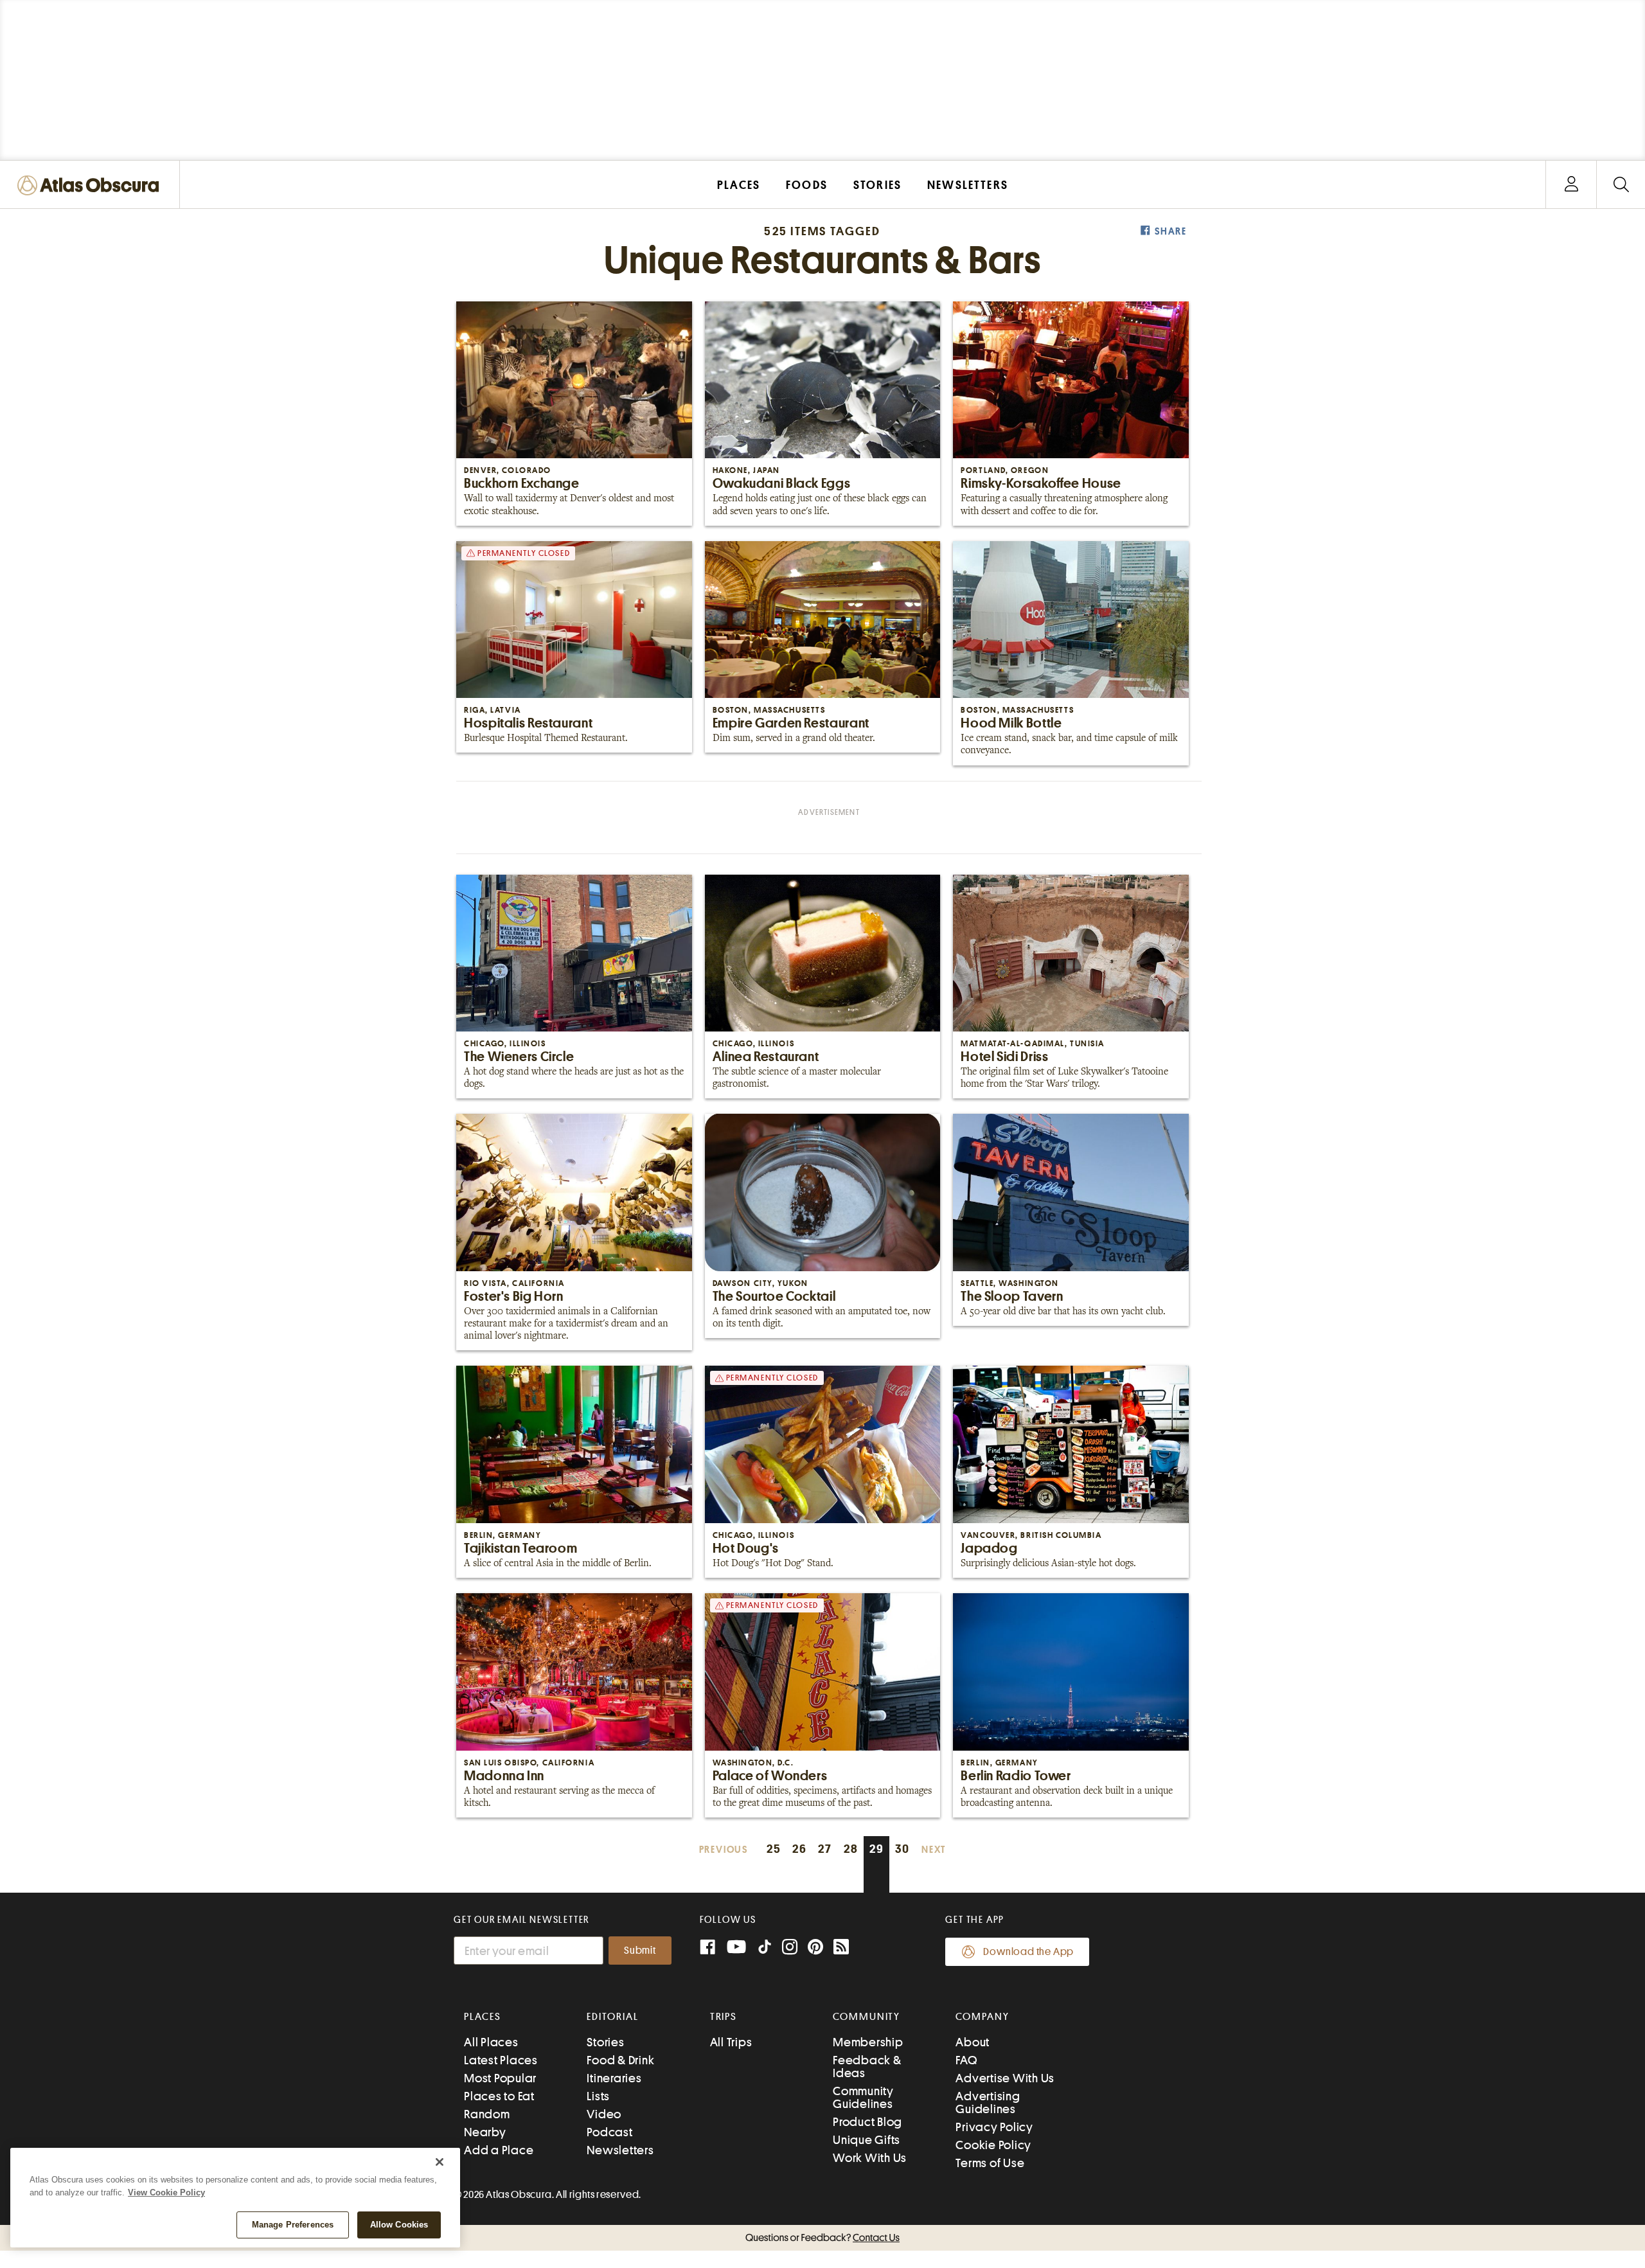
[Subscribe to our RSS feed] (841, 1948)
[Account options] (1571, 185)
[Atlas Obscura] (91, 186)
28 (851, 1849)
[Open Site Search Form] (1621, 185)
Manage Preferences (293, 2225)
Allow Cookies (399, 2225)
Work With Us (870, 2158)
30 (903, 1849)
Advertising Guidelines (988, 2103)
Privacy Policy (994, 2127)
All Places (491, 2042)
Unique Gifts (867, 2140)
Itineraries (614, 2078)
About (973, 2042)
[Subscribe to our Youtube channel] (736, 1948)
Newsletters (620, 2150)
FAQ (966, 2060)
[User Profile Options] (1571, 185)
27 (825, 1849)
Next (934, 1850)
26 (800, 1849)
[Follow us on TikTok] (765, 1950)
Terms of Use (990, 2163)
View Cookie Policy (166, 2192)
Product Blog (867, 2122)
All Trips (731, 2042)
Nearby (485, 2132)
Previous (724, 1850)
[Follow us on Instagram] (790, 1948)
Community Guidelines (863, 2097)
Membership (868, 2042)
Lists (598, 2096)
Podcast (609, 2132)
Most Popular (500, 2078)
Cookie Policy (993, 2145)
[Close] (440, 2162)
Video (604, 2114)
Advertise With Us (1005, 2078)
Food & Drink (620, 2060)
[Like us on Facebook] (707, 1948)
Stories (605, 2042)
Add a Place (499, 2150)
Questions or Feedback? (822, 2238)
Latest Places (501, 2060)
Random (487, 2114)
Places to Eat (499, 2096)
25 (774, 1849)
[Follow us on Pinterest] (815, 1948)
